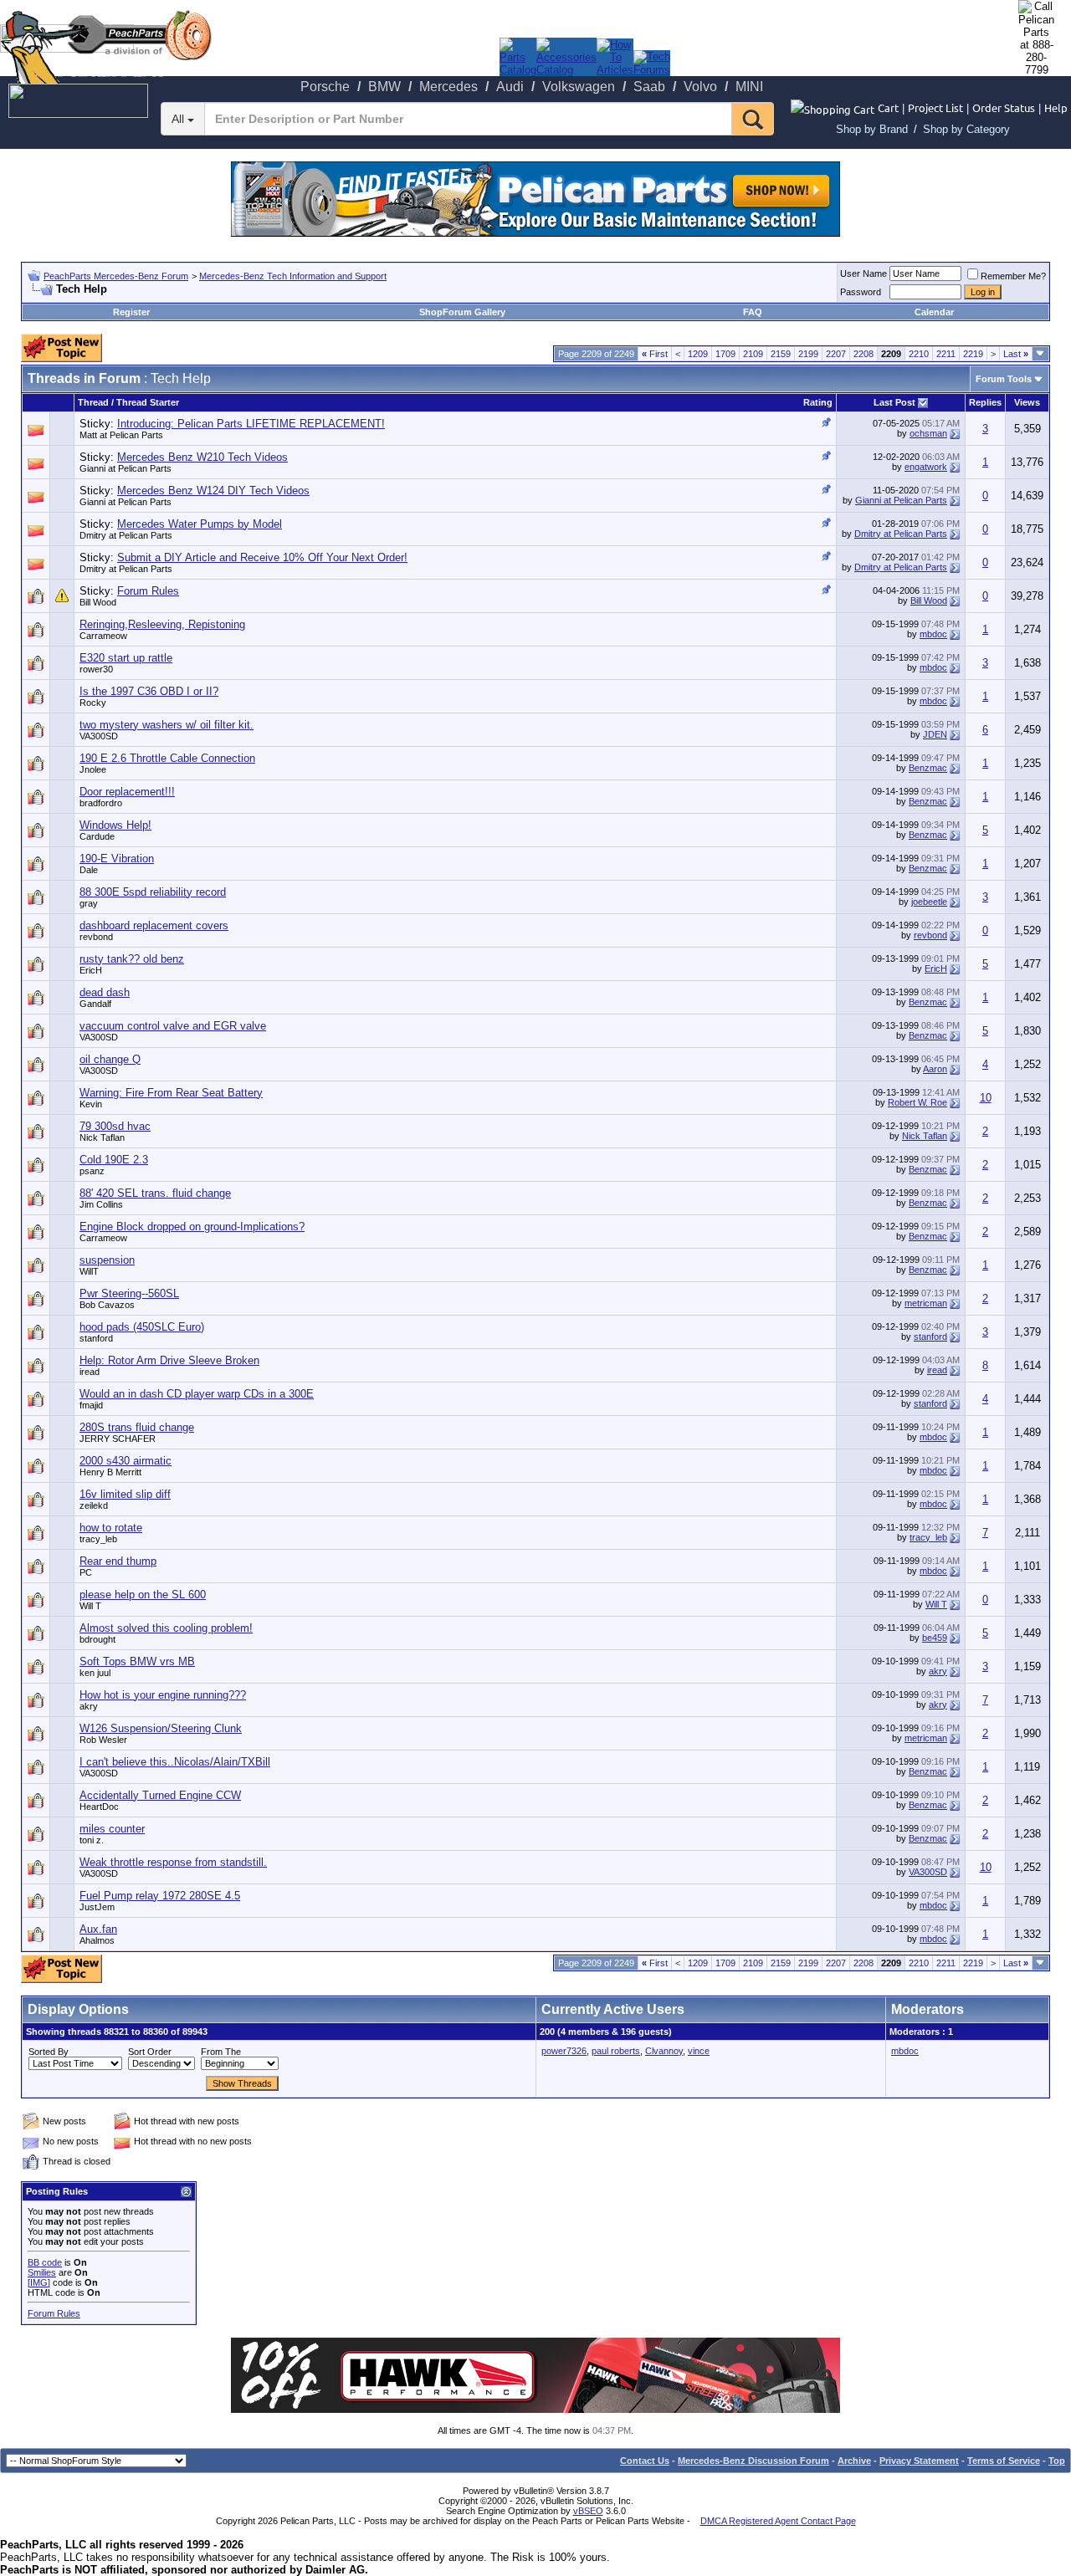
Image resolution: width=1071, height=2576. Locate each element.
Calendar (934, 312)
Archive (854, 2461)
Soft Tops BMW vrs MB (137, 1661)
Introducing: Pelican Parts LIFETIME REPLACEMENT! (251, 424)
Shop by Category (966, 129)
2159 (781, 354)
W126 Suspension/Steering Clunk (161, 1728)
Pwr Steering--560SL (129, 1293)
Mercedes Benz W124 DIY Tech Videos (213, 491)
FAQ (753, 312)
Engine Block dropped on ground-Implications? (192, 1227)
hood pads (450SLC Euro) (142, 1327)
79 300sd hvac (115, 1126)
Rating (818, 402)
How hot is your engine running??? (163, 1695)
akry (938, 1671)
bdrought (97, 1639)
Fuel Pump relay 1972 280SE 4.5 (160, 1896)
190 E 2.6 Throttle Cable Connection (167, 758)
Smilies (42, 2272)
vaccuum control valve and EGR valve (173, 1026)
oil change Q (110, 1059)
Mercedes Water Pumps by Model (200, 524)
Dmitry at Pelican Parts (126, 535)
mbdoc (933, 634)
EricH (936, 969)
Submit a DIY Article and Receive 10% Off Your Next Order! (262, 557)
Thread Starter (148, 402)
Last (1016, 354)
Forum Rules (148, 591)
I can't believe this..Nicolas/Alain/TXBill (175, 1762)
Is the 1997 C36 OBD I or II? (149, 691)
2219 (973, 354)
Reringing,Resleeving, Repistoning (162, 624)
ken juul (95, 1673)
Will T (936, 1604)
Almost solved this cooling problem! (166, 1628)
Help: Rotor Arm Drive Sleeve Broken (169, 1360)
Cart (888, 107)
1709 (725, 354)
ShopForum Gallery (462, 312)
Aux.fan (98, 1929)
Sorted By (49, 2052)
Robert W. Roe (917, 1102)
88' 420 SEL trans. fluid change (155, 1193)
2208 (863, 354)
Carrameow (103, 636)
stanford (930, 1337)
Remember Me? (1013, 276)
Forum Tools (1004, 379)
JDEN (935, 734)
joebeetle (929, 902)
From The (221, 2052)
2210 (919, 354)
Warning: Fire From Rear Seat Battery (171, 1093)
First (655, 354)
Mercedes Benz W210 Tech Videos (202, 457)
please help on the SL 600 (143, 1595)
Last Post (894, 402)
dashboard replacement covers (154, 925)
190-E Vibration (117, 859)
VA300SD (99, 736)
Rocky (93, 703)
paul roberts (616, 2051)
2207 (836, 354)
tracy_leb (928, 1537)
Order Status (1004, 107)
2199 (808, 354)
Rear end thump (118, 1561)
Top (1057, 2461)
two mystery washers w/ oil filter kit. (167, 725)
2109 (753, 354)
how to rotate (111, 1528)
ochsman (928, 433)
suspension (107, 1260)
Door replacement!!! (127, 792)
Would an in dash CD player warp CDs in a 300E (197, 1394)
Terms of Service (1004, 2461)
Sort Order (150, 2052)
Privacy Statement (919, 2461)
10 (986, 1098)
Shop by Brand (872, 129)
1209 (698, 354)
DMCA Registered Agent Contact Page (778, 2521)
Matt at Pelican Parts (121, 435)
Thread (93, 402)
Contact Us (645, 2461)
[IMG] (39, 2282)
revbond (96, 937)
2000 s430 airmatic (126, 1461)
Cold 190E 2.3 (114, 1160)
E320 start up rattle (126, 658)
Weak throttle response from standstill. (173, 1862)
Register (131, 312)
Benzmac (928, 768)
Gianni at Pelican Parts (126, 468)
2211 (946, 354)
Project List (935, 107)
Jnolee (93, 769)
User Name (863, 273)
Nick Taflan (925, 1136)
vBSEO (588, 2511)
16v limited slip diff (125, 1494)
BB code (45, 2262)
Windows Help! (115, 825)
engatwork (926, 467)
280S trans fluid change (137, 1427)
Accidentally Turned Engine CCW (160, 1795)
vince (699, 2051)
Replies (985, 402)
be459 (935, 1638)
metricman (926, 1303)
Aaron (935, 1069)
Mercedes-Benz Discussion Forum (753, 2461)
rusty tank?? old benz (132, 959)
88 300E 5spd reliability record (153, 892)
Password (861, 292)
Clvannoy (664, 2051)
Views (1027, 402)
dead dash (105, 992)
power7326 (564, 2051)
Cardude (97, 836)
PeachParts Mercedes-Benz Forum (116, 276)
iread (90, 1372)
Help (1056, 107)
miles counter (112, 1829)
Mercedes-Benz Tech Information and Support (293, 276)
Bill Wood (98, 602)
